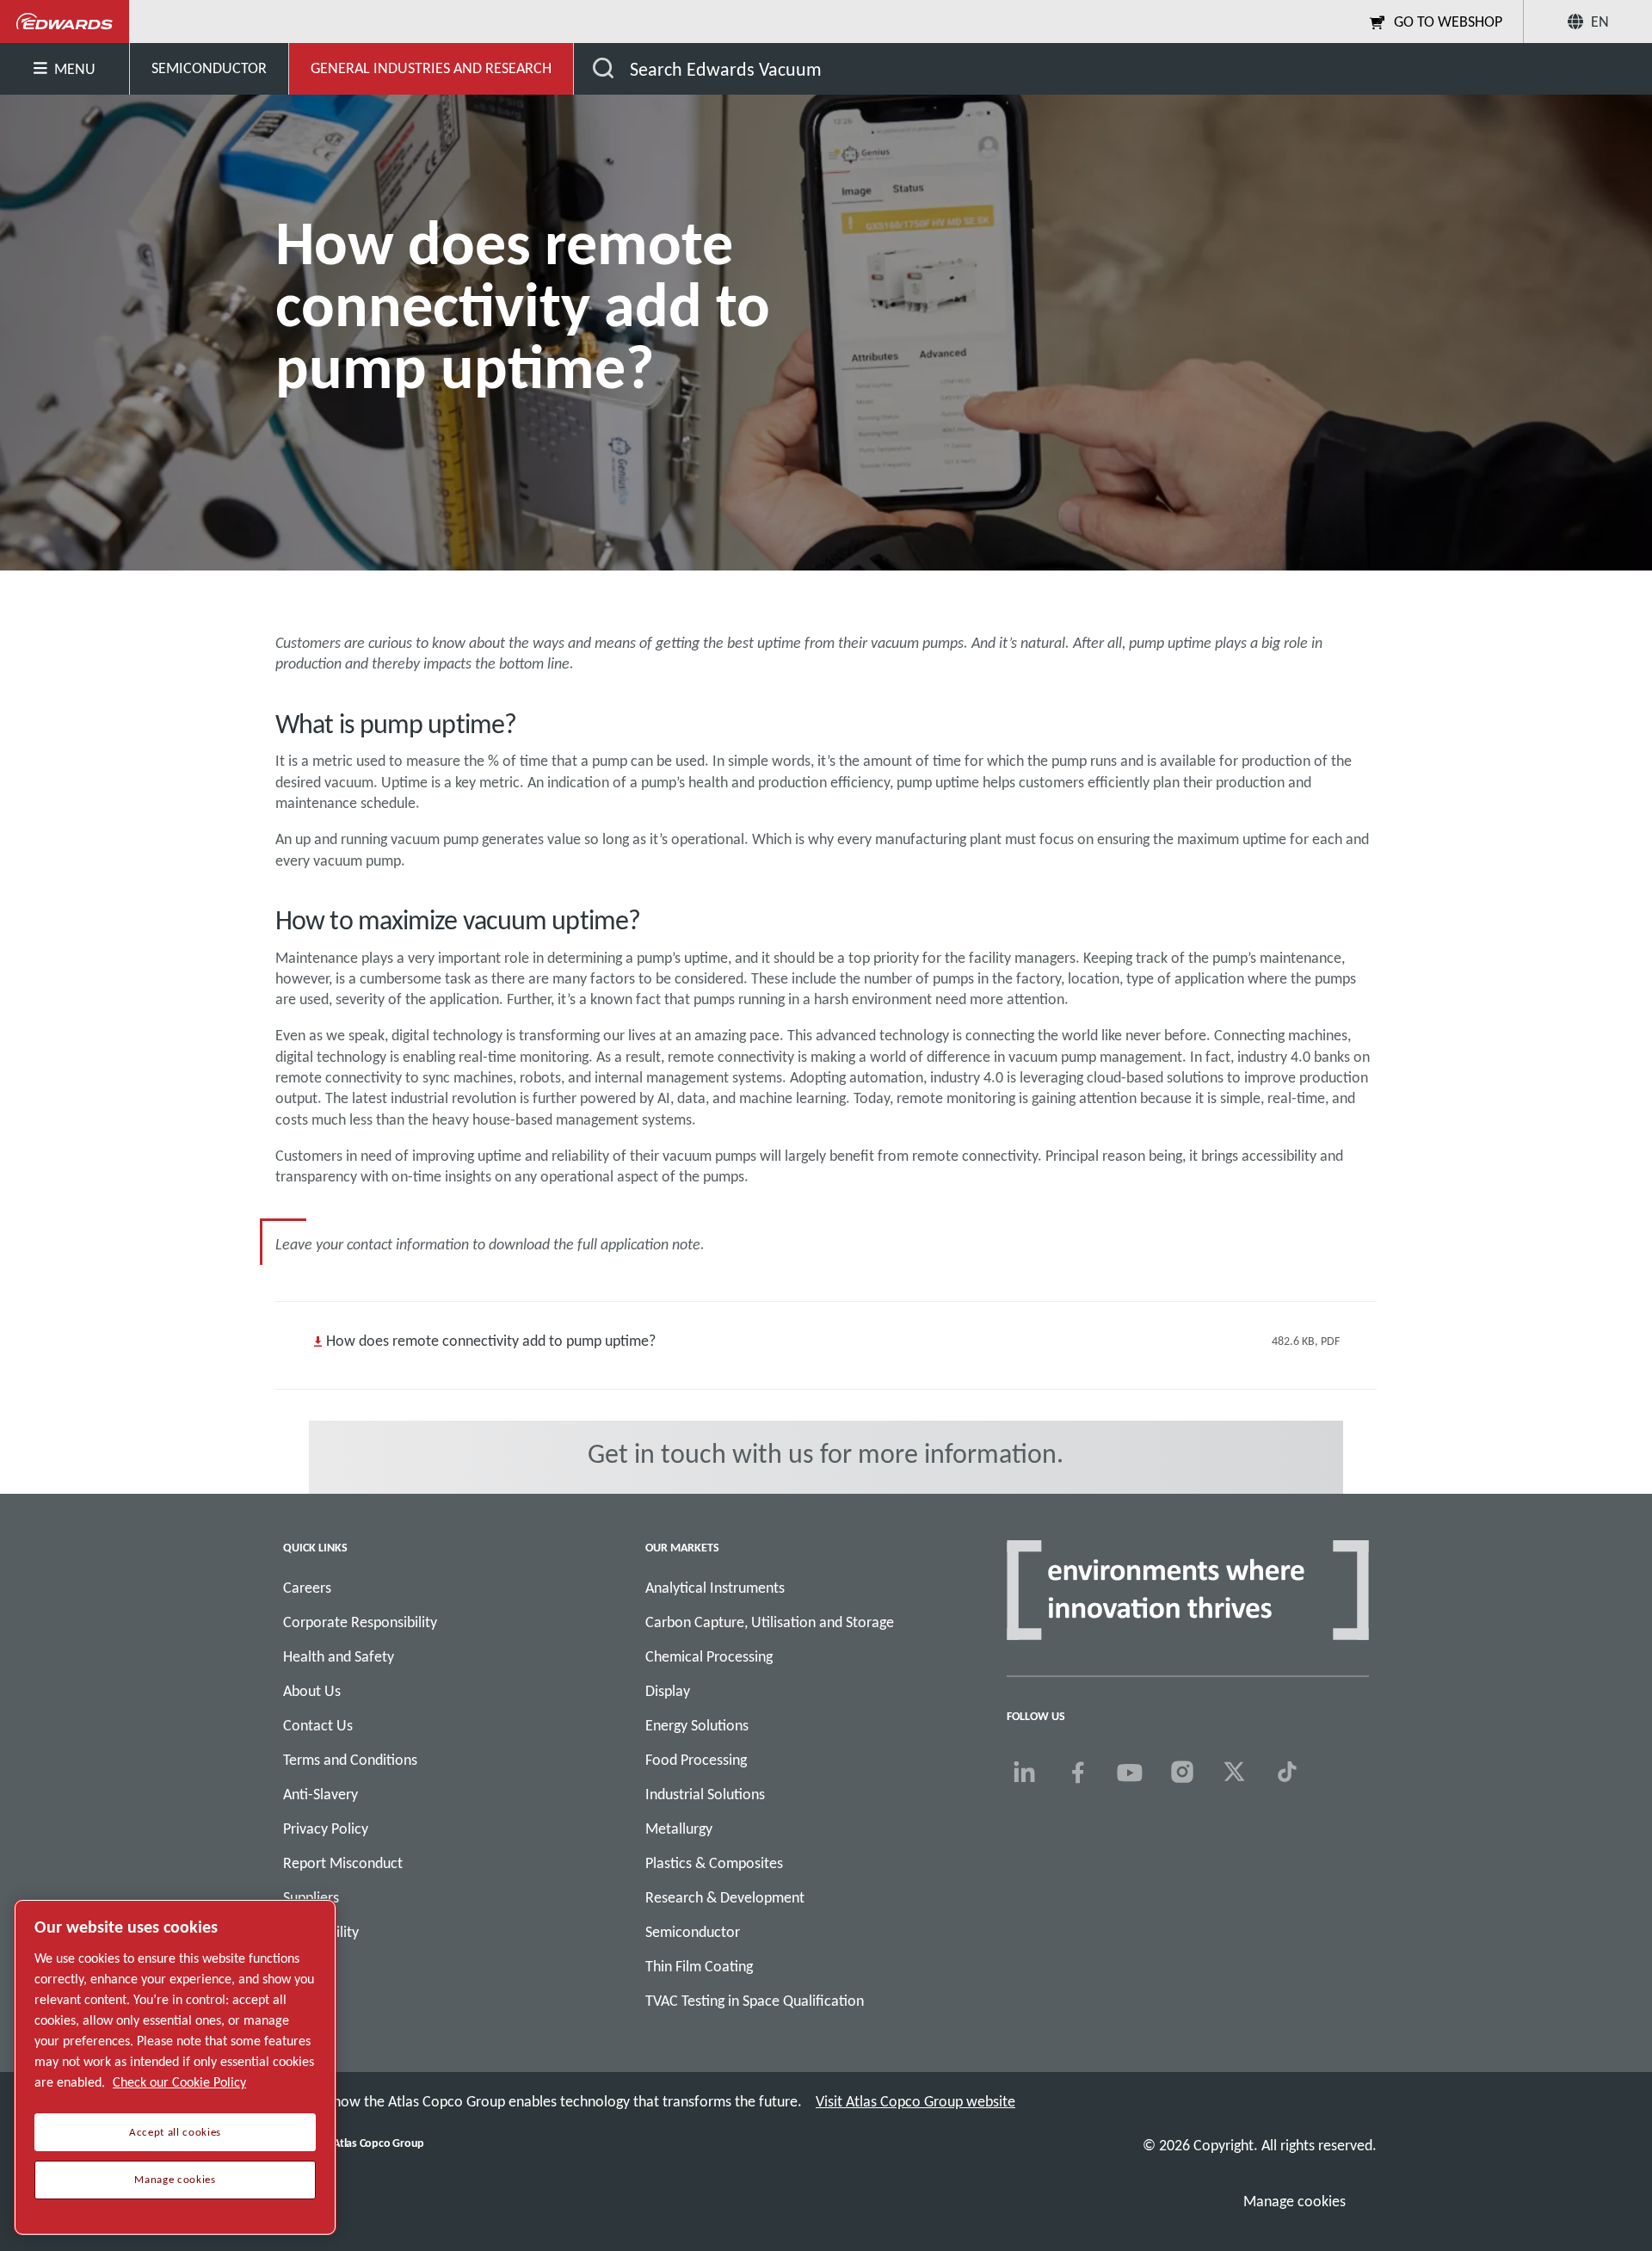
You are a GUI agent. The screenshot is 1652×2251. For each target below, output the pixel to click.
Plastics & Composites (714, 1863)
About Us (312, 1691)
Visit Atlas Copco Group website (915, 2101)
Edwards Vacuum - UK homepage (65, 22)
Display (668, 1691)
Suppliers (311, 1897)
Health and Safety (339, 1656)
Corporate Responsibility (360, 1622)
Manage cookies (1294, 2201)
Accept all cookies (175, 2132)
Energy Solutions (697, 1725)
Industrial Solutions (705, 1794)
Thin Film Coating (699, 1966)
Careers (307, 1588)
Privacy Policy (326, 1829)
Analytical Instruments (715, 1588)
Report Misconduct (343, 1863)
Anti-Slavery (321, 1794)
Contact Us (318, 1725)
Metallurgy (679, 1829)
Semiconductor (693, 1932)
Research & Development (725, 1897)
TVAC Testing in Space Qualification (755, 2001)
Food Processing (696, 1760)
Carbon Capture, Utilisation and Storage (770, 1622)
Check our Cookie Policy (179, 2082)
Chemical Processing (709, 1656)
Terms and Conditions (350, 1760)
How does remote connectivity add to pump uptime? (491, 1341)
